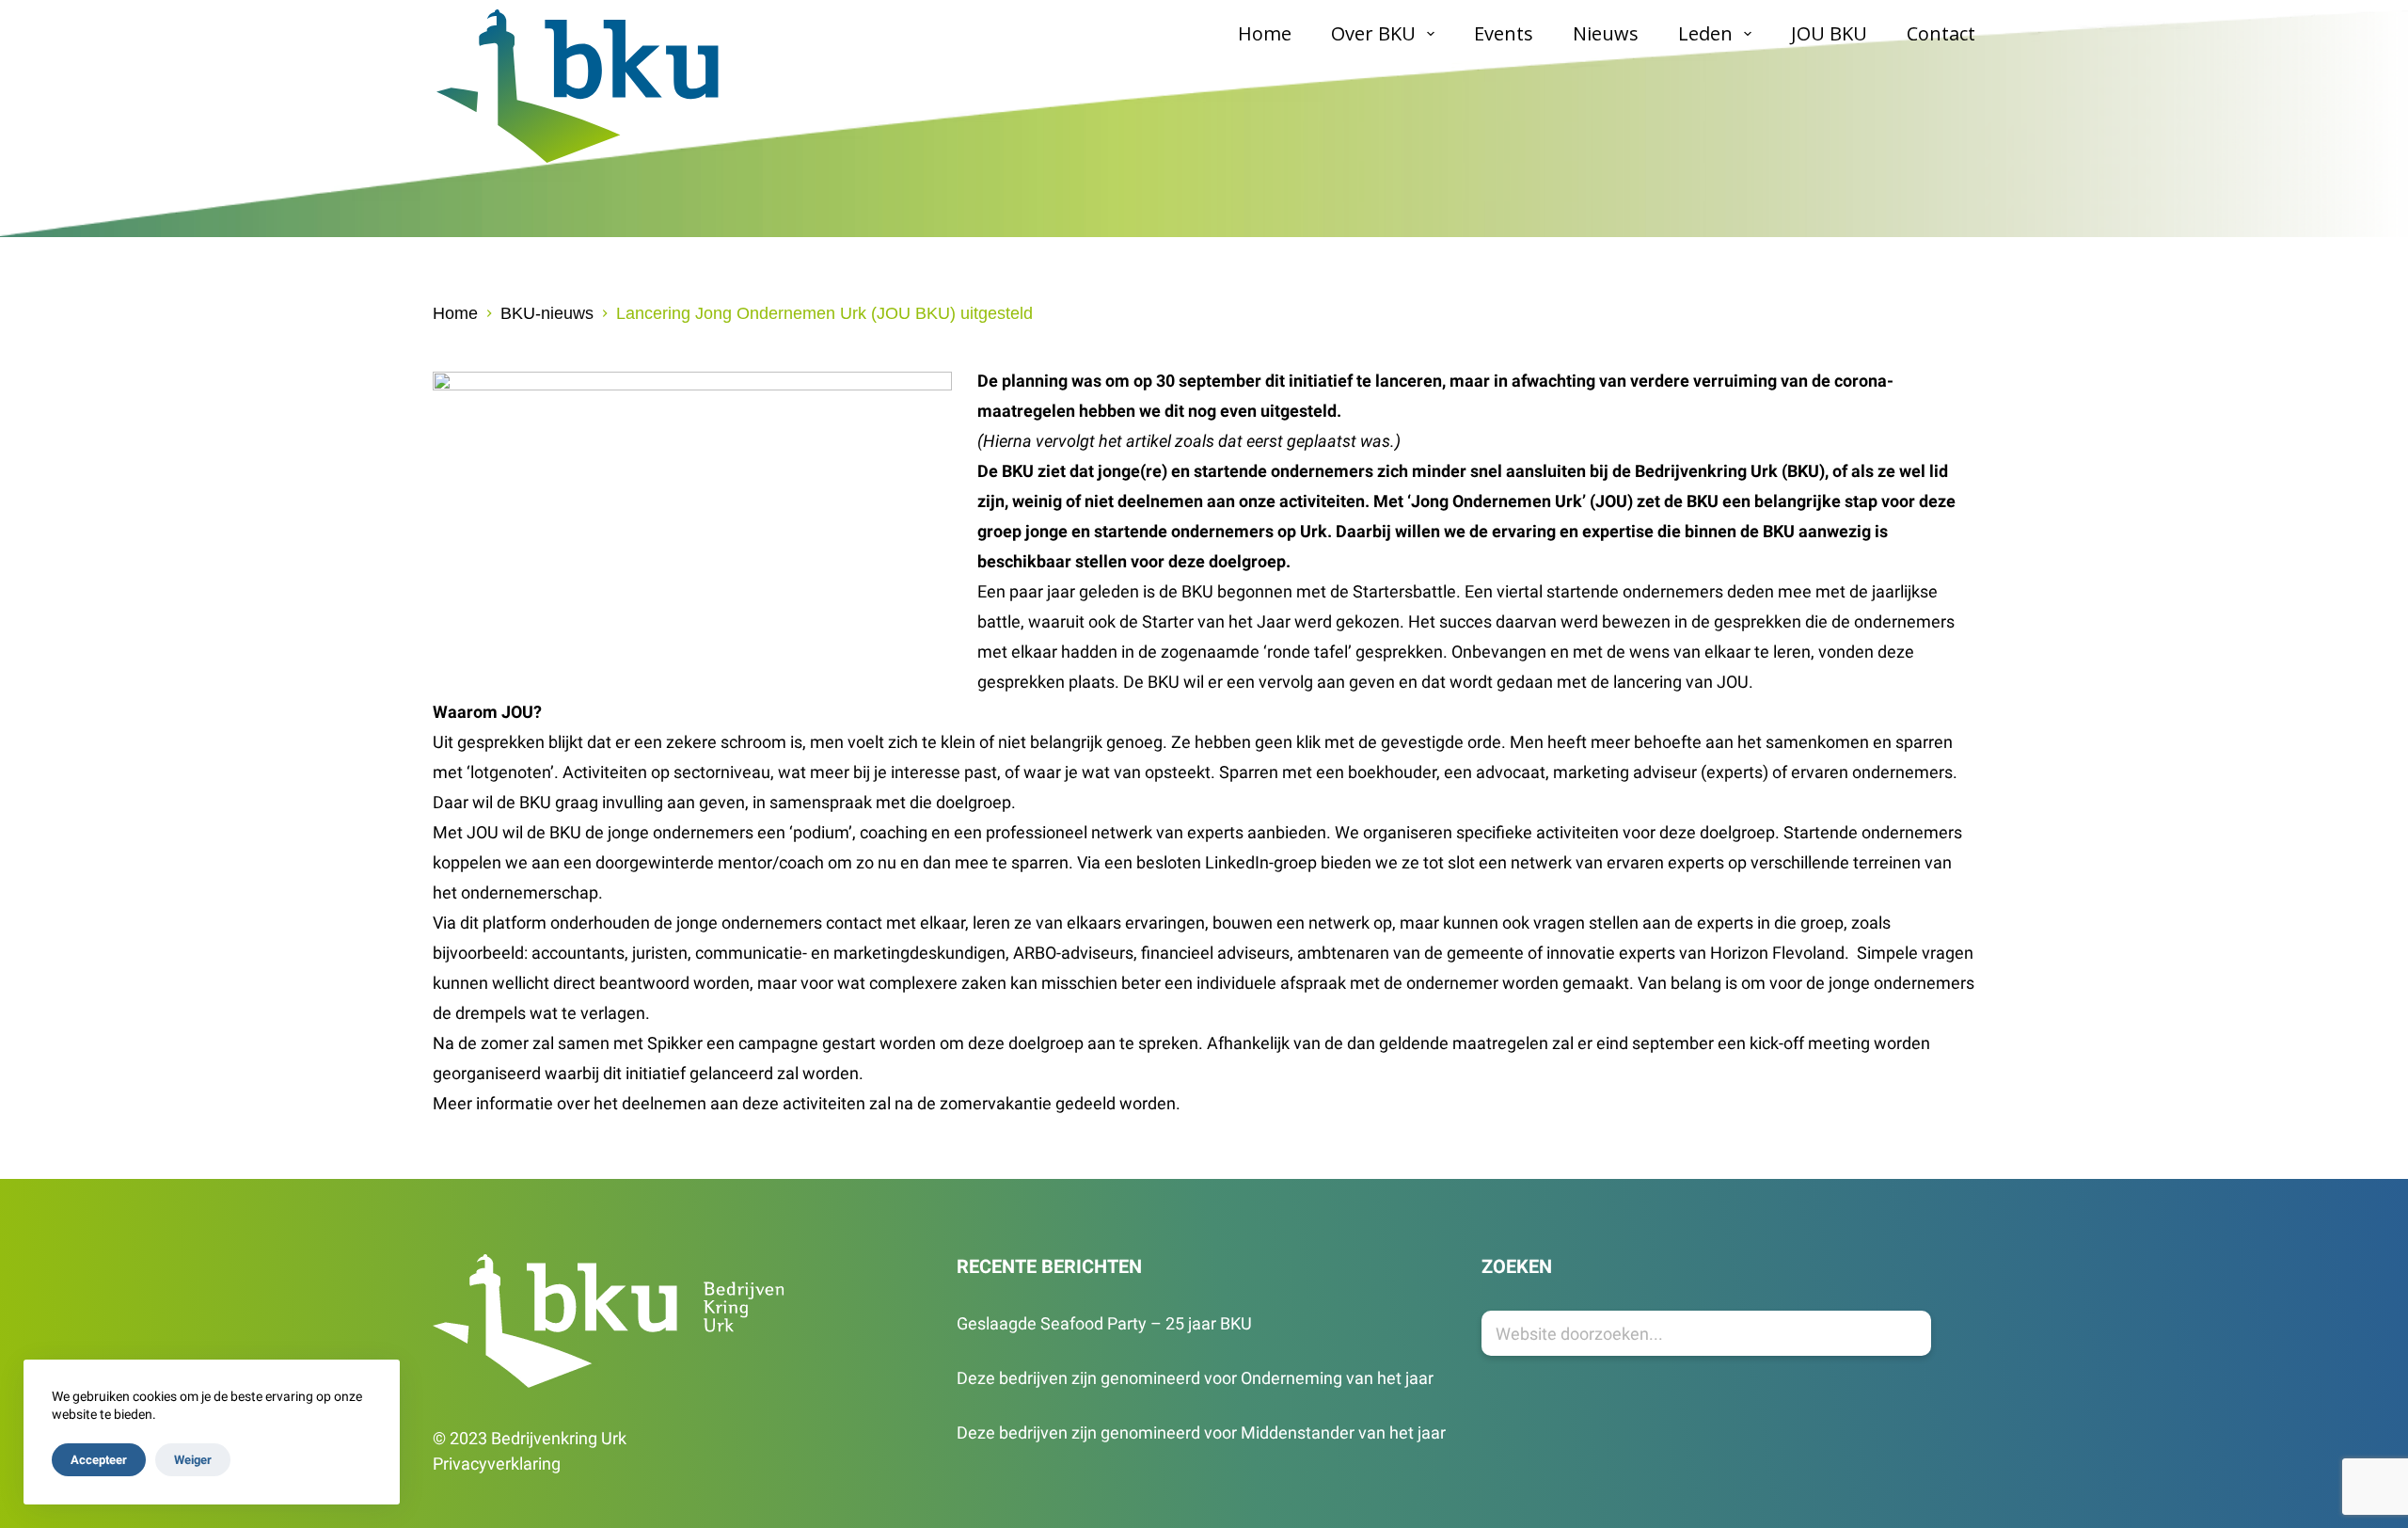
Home (1265, 33)
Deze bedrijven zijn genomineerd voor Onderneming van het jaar (1195, 1378)
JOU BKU (1829, 33)
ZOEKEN (1517, 1266)
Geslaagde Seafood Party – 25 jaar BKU (1104, 1323)
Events (1504, 33)
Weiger (193, 1460)
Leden (1705, 33)
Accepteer (99, 1460)
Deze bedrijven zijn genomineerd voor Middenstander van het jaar (1201, 1432)
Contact (1941, 33)
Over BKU (1373, 33)
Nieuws (1606, 33)
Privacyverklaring (497, 1464)
